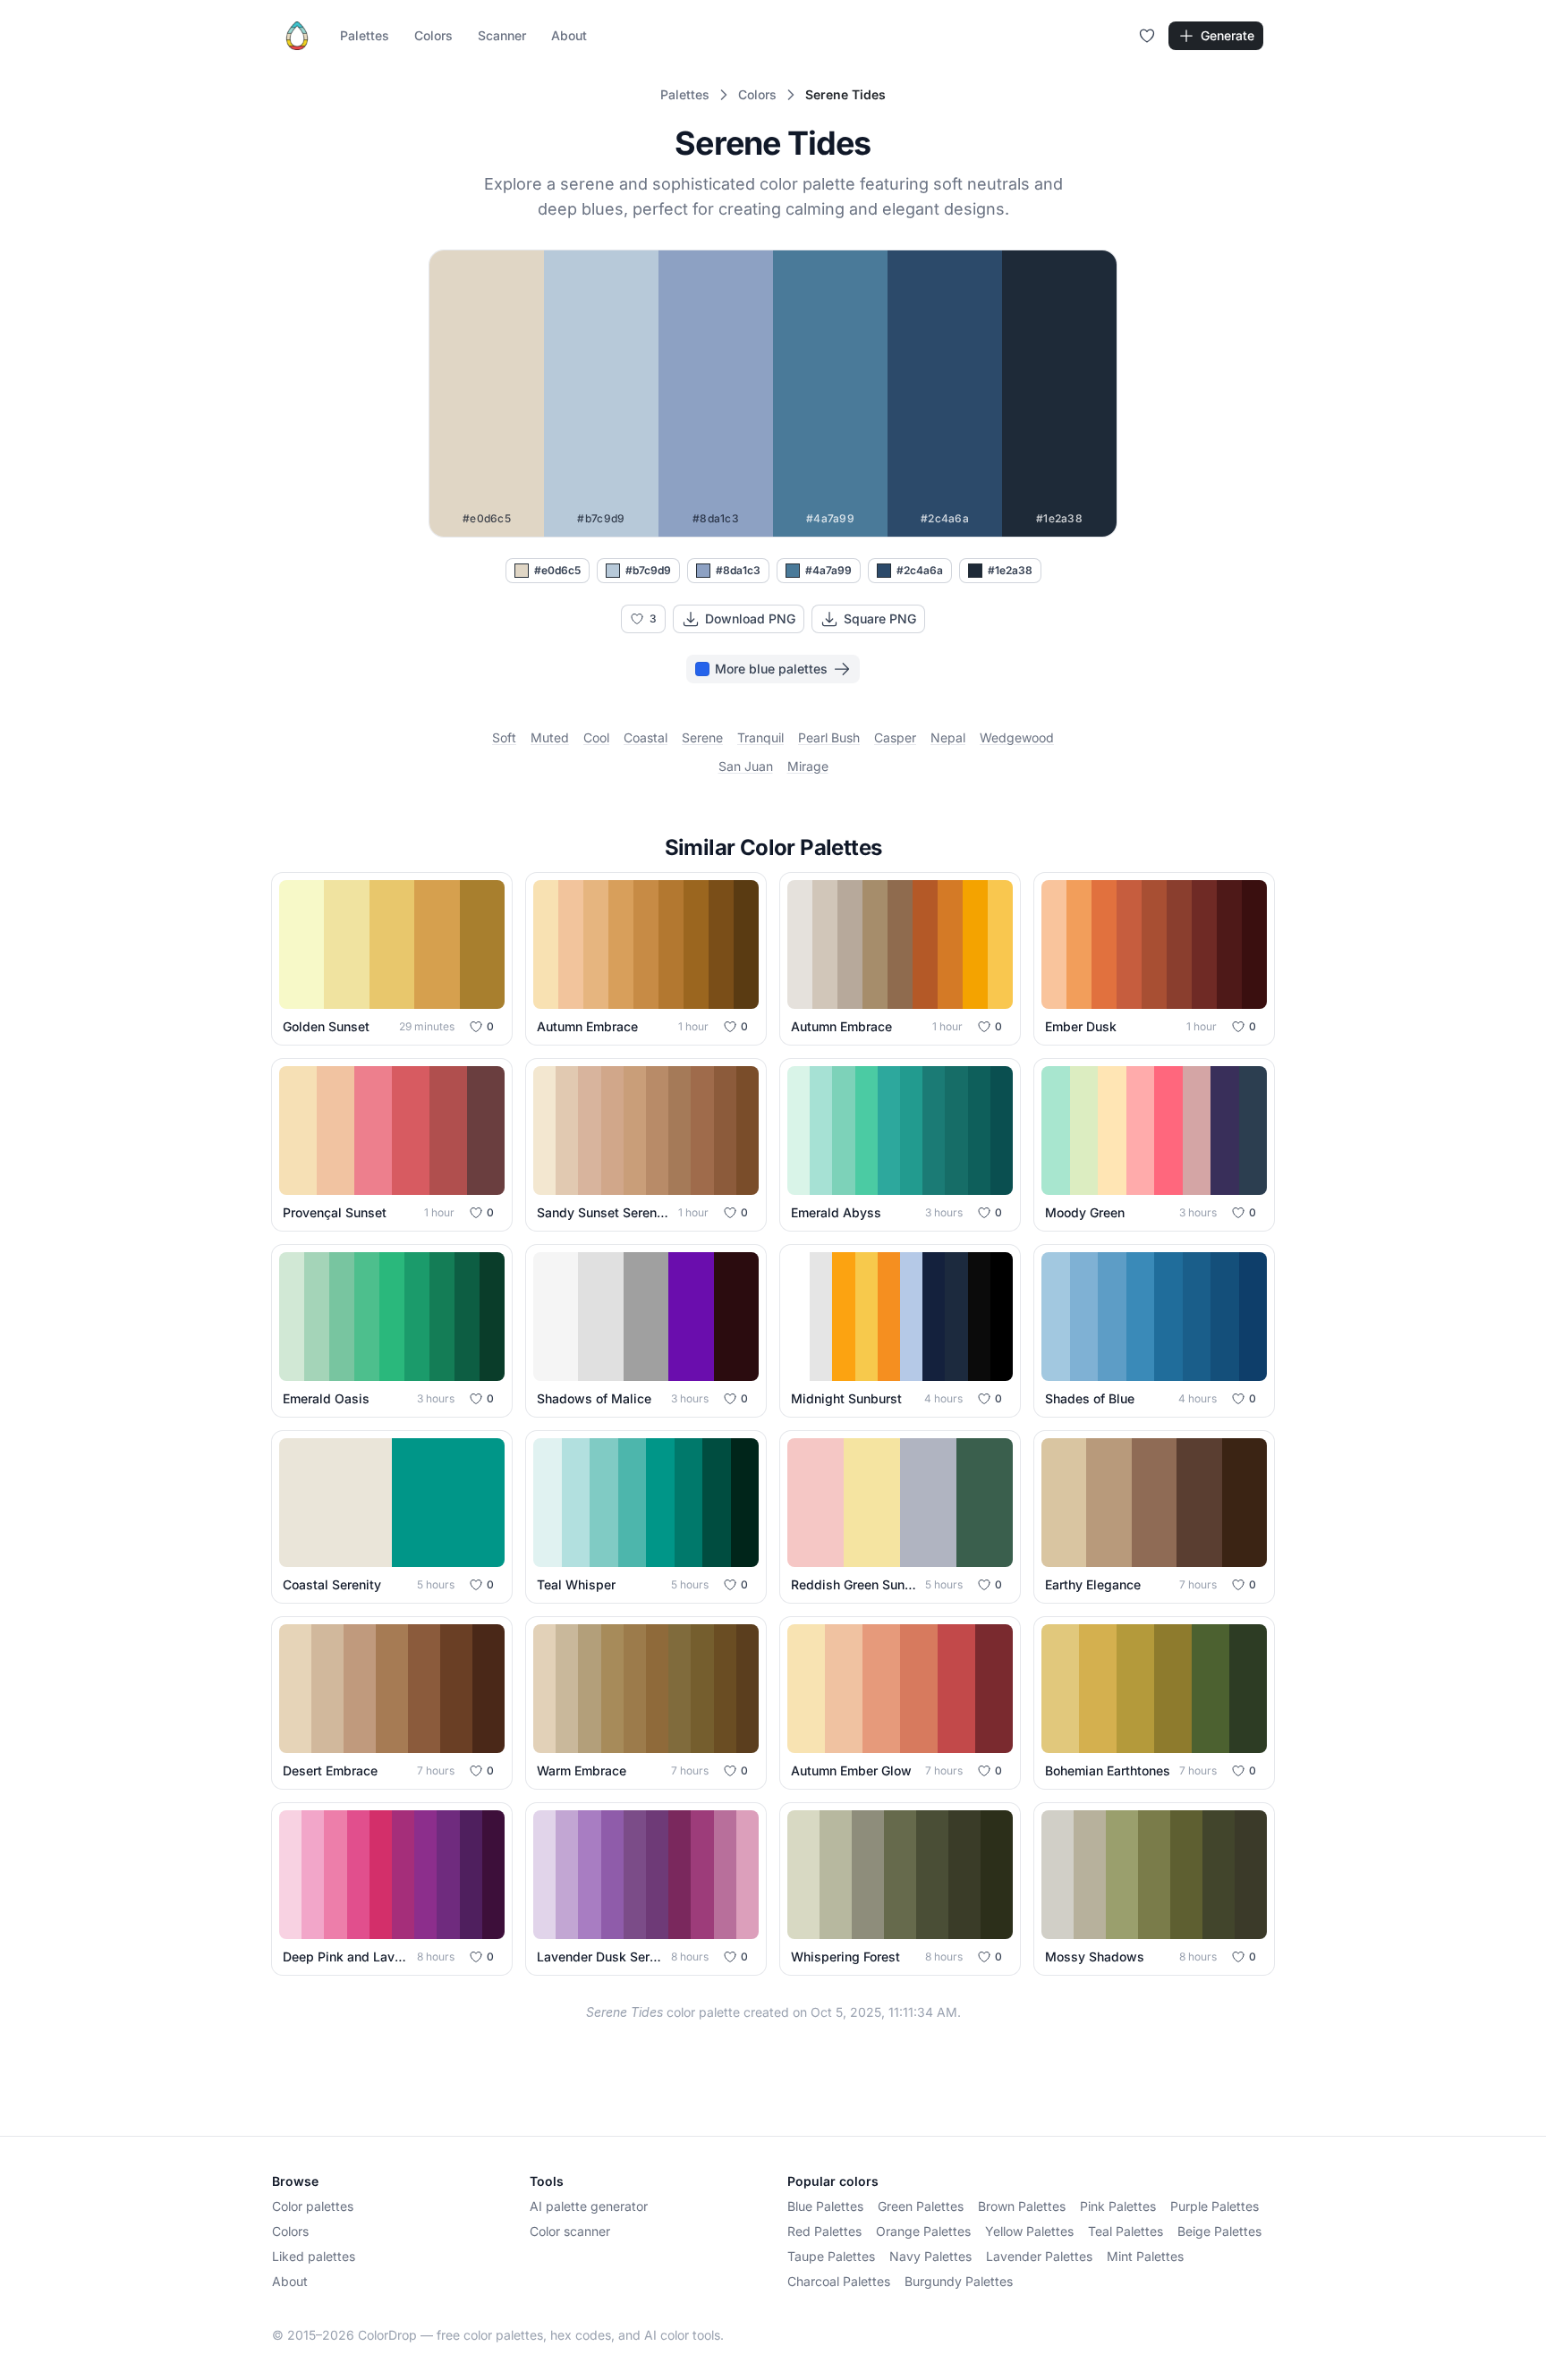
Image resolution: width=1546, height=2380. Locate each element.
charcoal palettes (839, 2281)
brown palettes (1022, 2206)
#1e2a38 (1010, 570)
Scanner (502, 35)
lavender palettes (1039, 2256)
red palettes (824, 2231)
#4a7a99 (828, 570)
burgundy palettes (959, 2281)
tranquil (760, 737)
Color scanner (570, 2231)
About (569, 35)
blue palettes (825, 2206)
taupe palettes (831, 2256)
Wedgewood (1017, 737)
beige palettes (1219, 2231)
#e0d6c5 (557, 570)
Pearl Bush (829, 737)
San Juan (746, 766)
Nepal (948, 737)
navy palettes (930, 2256)
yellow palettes (1029, 2231)
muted (550, 737)
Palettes (365, 35)
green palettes (921, 2206)
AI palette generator (589, 2206)
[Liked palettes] (1147, 36)
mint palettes (1145, 2256)
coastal (646, 737)
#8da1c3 (738, 570)
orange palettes (923, 2231)
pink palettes (1118, 2206)
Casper (895, 737)
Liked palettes (314, 2256)
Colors (433, 35)
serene (702, 737)
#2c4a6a (920, 570)
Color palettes (313, 2206)
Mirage (808, 766)
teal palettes (1126, 2231)
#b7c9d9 (648, 570)
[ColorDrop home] (297, 36)
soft (504, 737)
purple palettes (1215, 2206)
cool (596, 737)
